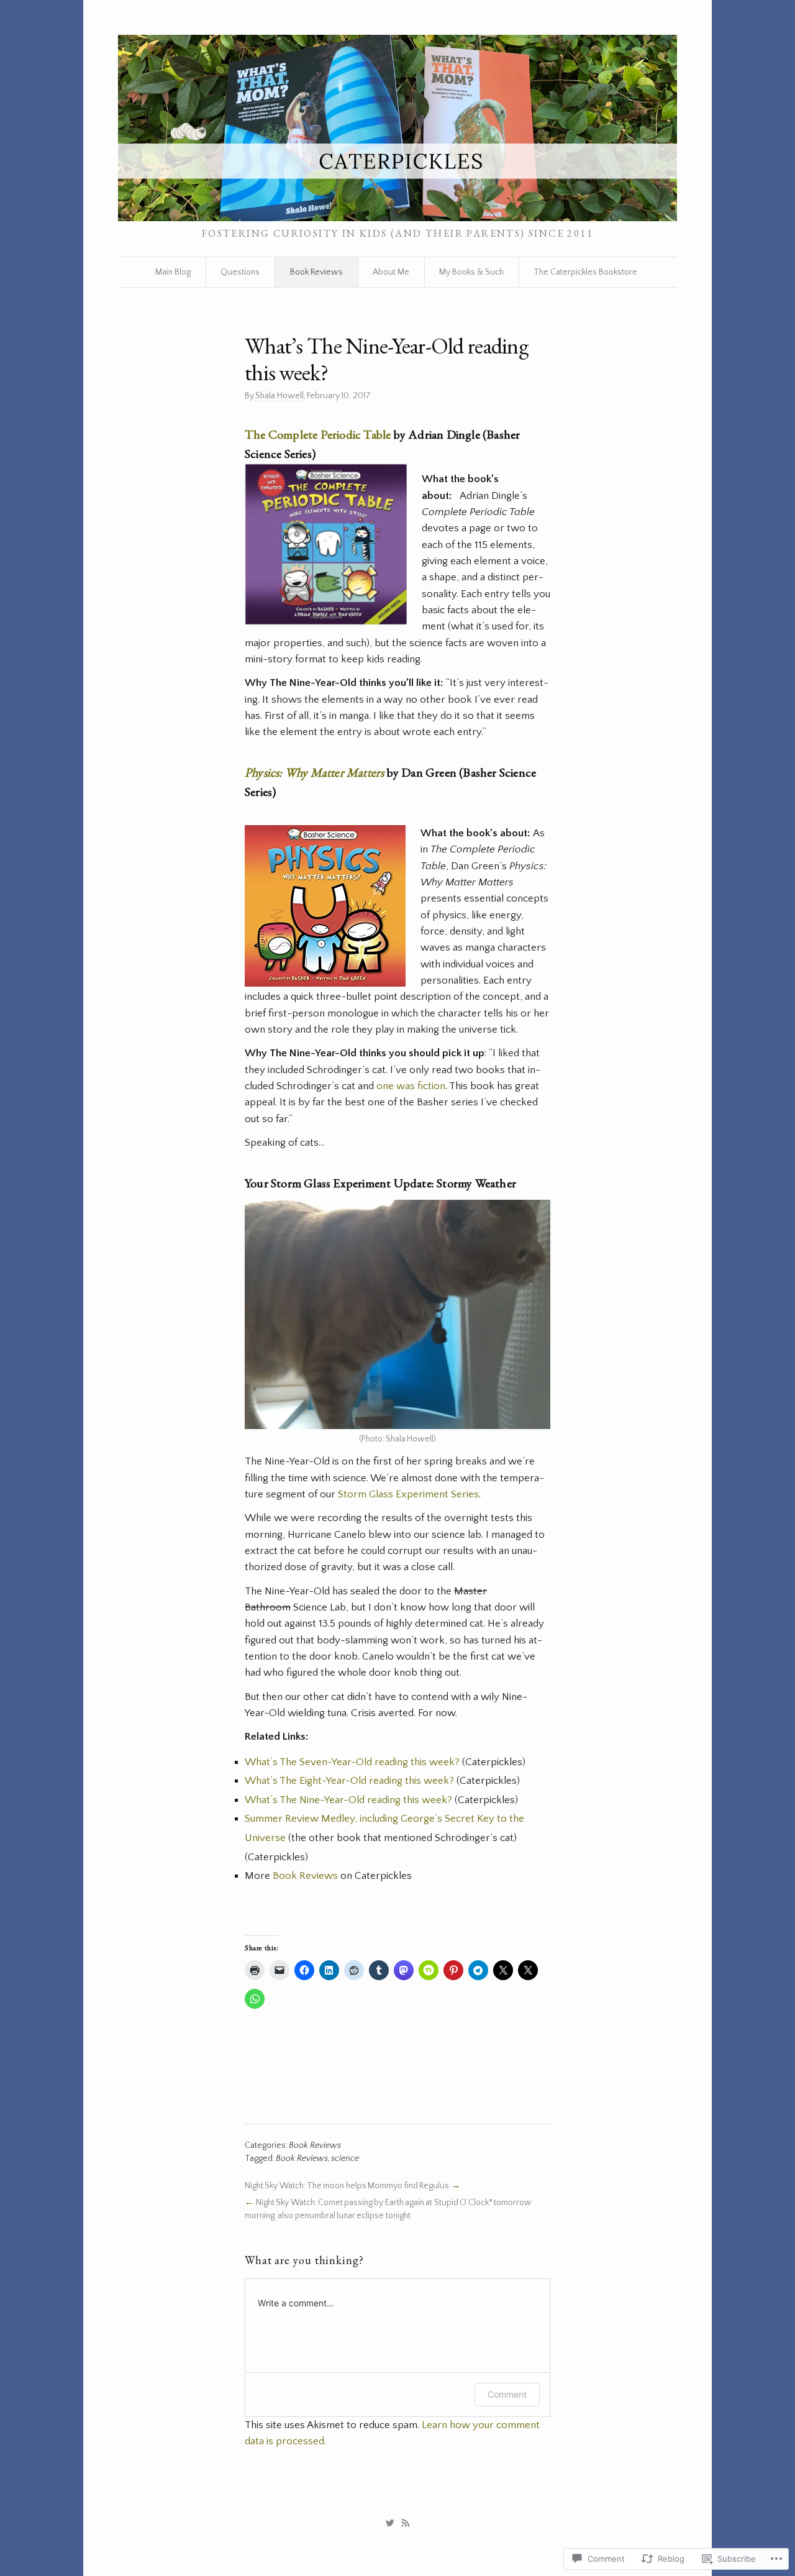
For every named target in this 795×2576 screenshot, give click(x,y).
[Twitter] (390, 2523)
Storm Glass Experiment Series (408, 1494)
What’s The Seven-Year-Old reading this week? (352, 1762)
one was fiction (411, 1086)
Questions (240, 272)
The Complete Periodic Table (318, 434)
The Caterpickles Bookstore (585, 272)
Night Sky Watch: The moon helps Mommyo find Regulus (347, 2186)
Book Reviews (316, 272)
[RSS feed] (406, 2523)
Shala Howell (279, 396)
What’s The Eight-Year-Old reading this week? (349, 1781)
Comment (507, 2394)
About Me (391, 272)
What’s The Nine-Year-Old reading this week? (348, 1800)
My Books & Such (471, 272)
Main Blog (173, 272)
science (345, 2158)
